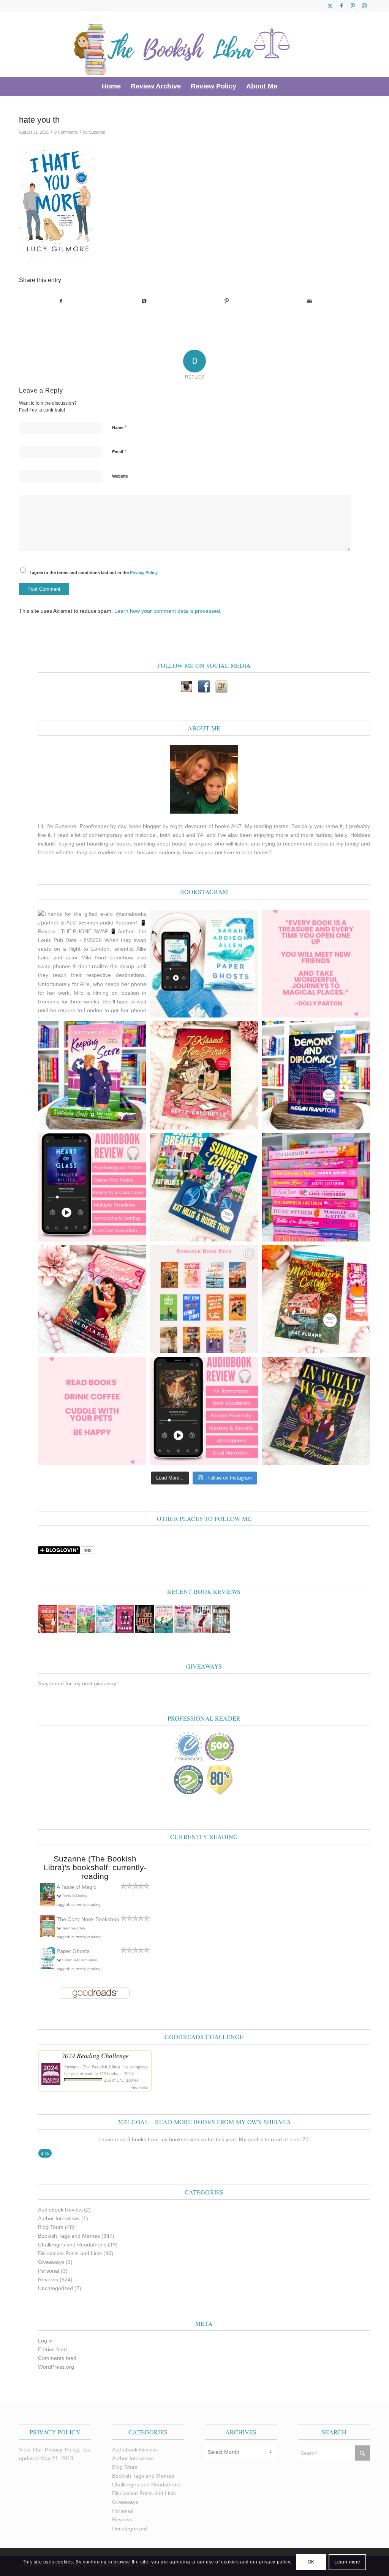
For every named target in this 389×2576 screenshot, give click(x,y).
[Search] (287, 86)
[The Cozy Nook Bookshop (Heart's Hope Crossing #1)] (48, 1936)
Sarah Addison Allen (80, 1960)
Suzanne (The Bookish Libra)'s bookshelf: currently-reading (95, 1867)
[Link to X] (330, 6)
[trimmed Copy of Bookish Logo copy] (182, 44)
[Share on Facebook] (61, 301)
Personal (49, 2271)
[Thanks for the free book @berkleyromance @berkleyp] (204, 1187)
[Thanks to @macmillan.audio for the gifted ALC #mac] (204, 1411)
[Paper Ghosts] (48, 1967)
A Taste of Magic (76, 1887)
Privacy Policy (144, 573)
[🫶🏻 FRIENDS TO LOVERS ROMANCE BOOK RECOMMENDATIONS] (204, 1299)
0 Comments (66, 132)
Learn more (347, 2562)
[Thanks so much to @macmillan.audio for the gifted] (92, 1187)
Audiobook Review (60, 2210)
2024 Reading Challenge (95, 2055)
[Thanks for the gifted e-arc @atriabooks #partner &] (92, 964)
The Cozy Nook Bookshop (88, 1919)
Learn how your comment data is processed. (168, 611)
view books (140, 2087)
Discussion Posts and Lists (70, 2253)
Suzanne (97, 132)
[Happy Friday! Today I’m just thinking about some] (92, 1411)
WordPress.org (56, 2367)
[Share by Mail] (309, 301)
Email (119, 452)
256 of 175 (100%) (121, 2080)
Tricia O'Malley (74, 1896)
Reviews (48, 2279)
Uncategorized (55, 2288)
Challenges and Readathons (72, 2245)
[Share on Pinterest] (227, 301)
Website (120, 476)
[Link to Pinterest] (353, 6)
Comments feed (57, 2358)
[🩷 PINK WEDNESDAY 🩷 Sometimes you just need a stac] (316, 1187)
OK (311, 2562)
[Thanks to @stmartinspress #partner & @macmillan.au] (204, 964)
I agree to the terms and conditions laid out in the (94, 573)
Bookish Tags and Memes (69, 2236)
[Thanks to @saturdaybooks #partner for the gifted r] (204, 1075)
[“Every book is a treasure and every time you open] (316, 964)
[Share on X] (144, 301)
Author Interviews (59, 2218)
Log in (45, 2341)
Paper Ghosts (73, 1951)
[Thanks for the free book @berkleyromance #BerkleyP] (92, 1075)
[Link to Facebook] (341, 6)
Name (119, 427)
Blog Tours (51, 2227)
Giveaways (51, 2262)
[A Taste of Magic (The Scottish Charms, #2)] (48, 1904)
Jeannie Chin (74, 1928)
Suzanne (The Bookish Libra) (92, 2066)
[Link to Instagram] (364, 6)
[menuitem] (111, 86)
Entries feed (52, 2349)
